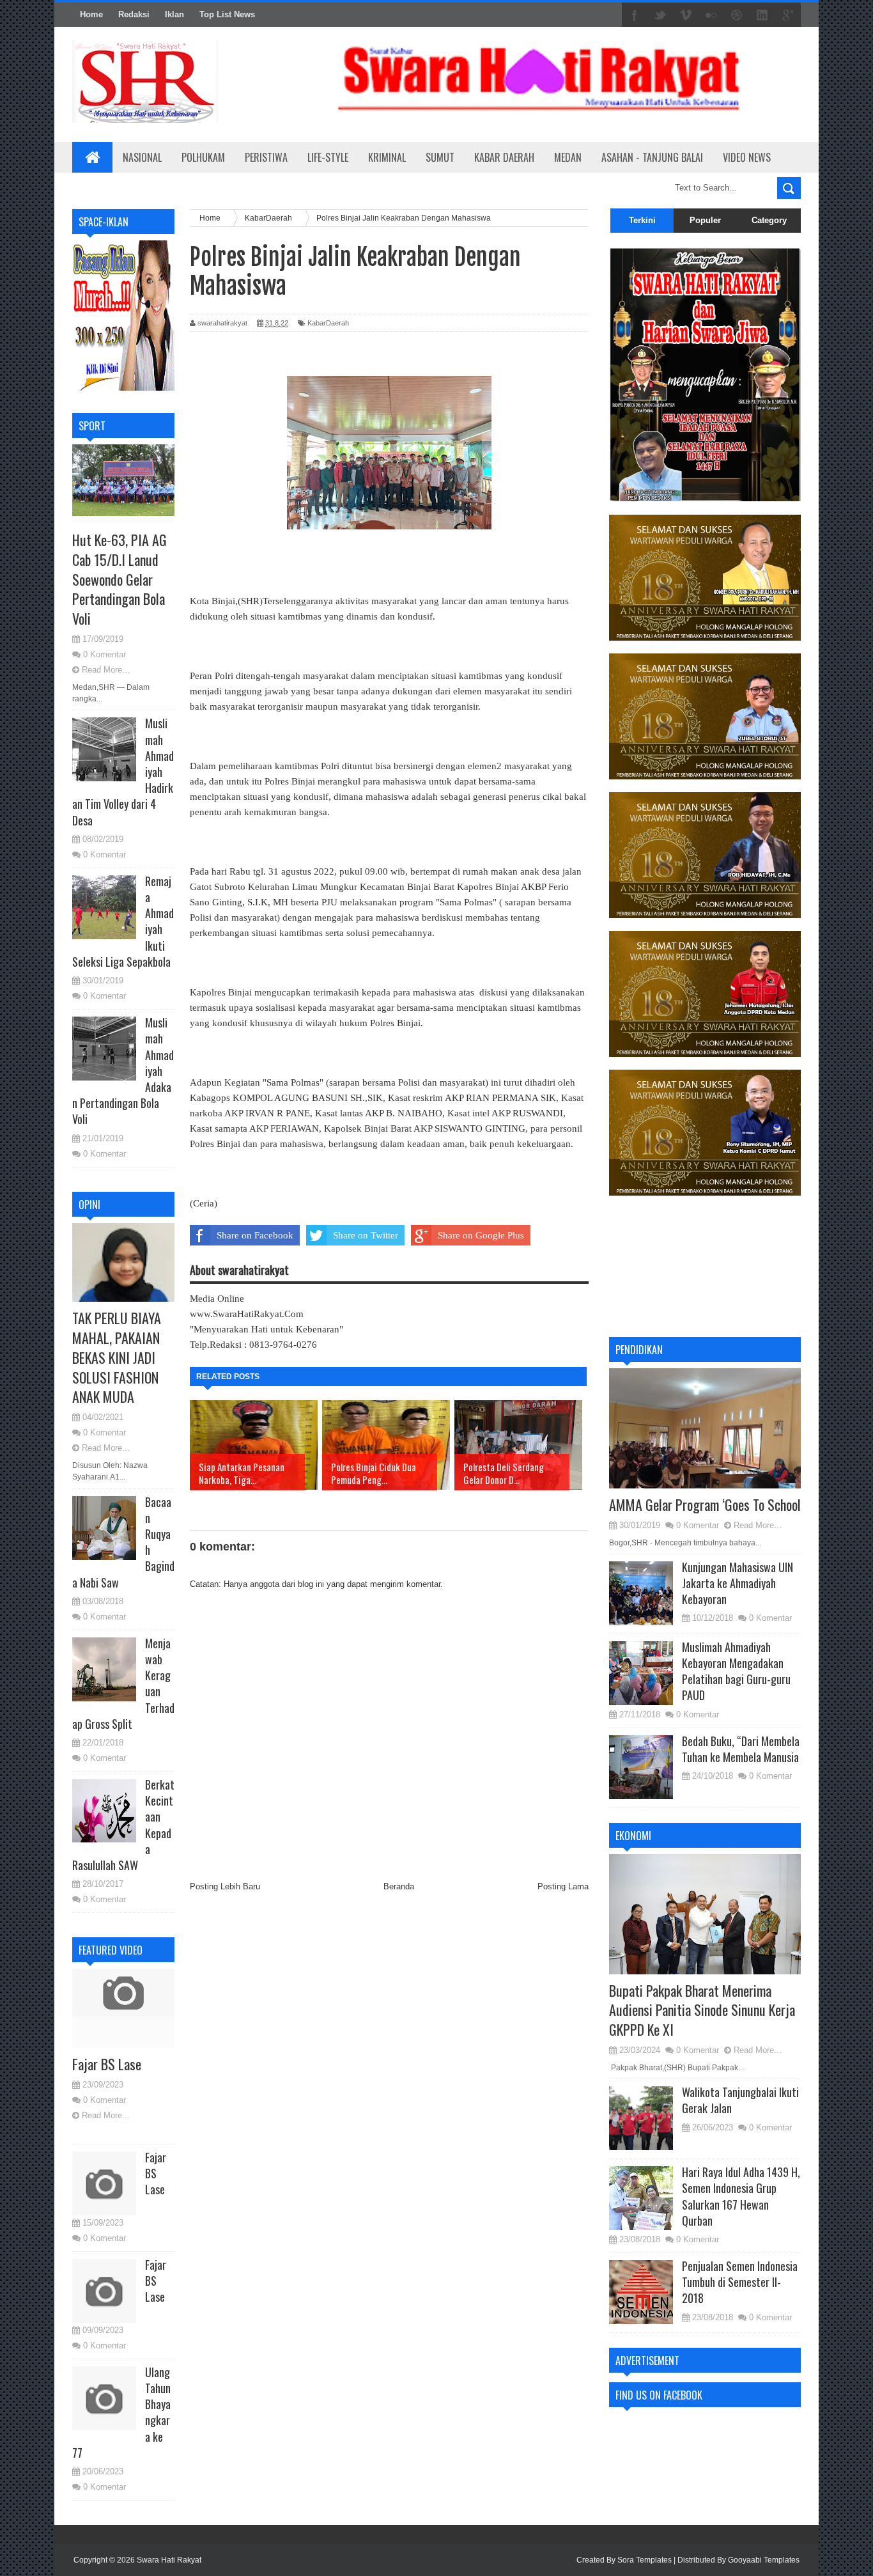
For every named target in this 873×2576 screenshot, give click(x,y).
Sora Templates (645, 2560)
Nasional (142, 157)
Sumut (440, 157)
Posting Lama (563, 1886)
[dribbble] (737, 15)
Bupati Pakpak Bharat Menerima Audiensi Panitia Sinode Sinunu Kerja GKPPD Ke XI (702, 2010)
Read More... (106, 670)
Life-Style (328, 157)
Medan (568, 157)
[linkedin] (762, 15)
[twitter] (660, 15)
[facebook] (635, 15)
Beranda (399, 1886)
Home (91, 14)
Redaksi (134, 14)
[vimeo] (686, 15)
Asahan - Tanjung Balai (652, 157)
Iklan (174, 14)
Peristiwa (266, 157)
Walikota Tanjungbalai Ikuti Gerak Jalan (740, 2100)
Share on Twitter (366, 1235)
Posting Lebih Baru (225, 1886)
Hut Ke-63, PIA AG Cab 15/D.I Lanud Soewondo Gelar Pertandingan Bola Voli (120, 579)
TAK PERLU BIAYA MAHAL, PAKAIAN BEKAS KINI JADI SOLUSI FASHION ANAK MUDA (117, 1357)
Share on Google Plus (481, 1235)
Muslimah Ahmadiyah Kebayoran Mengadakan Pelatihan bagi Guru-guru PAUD (736, 1671)
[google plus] (788, 15)
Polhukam (203, 157)
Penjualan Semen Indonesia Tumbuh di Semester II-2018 (740, 2282)
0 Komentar (104, 654)
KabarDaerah (328, 323)
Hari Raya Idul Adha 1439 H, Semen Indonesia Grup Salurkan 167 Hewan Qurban (741, 2196)
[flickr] (711, 15)
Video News (747, 157)
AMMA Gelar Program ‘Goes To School (705, 1504)
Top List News (227, 14)
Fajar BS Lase (107, 2064)
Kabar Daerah (504, 157)
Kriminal (387, 157)
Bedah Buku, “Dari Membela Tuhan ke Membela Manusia (741, 1749)
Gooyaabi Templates (764, 2560)
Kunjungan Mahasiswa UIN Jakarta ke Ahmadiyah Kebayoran (738, 1583)
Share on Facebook (255, 1235)
